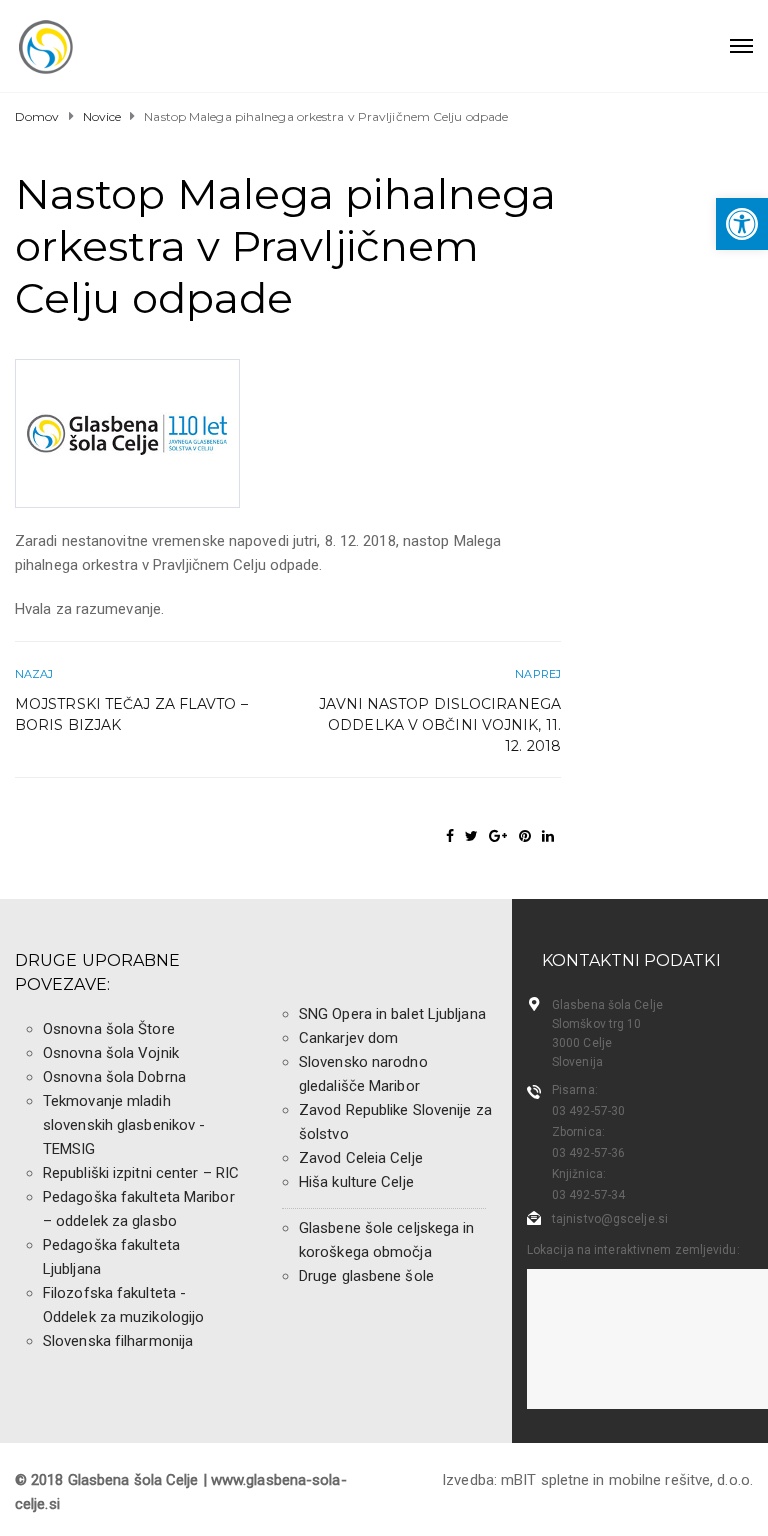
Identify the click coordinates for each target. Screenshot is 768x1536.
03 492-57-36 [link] (588, 1153)
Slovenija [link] (577, 1062)
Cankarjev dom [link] (348, 1038)
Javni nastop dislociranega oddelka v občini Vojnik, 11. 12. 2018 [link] (440, 725)
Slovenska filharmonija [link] (118, 1341)
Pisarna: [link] (575, 1090)
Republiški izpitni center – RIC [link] (141, 1173)
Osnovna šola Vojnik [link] (111, 1053)
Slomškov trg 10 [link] (597, 1024)
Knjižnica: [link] (579, 1174)
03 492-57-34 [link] (588, 1195)
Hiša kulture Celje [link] (356, 1182)
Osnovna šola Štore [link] (109, 1029)
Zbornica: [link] (578, 1132)
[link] (742, 224)
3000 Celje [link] (582, 1043)
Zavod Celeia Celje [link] (361, 1158)
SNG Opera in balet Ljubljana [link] (392, 1014)
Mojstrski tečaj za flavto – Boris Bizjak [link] (131, 714)
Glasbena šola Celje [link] (607, 1005)
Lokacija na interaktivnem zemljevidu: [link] (633, 1250)
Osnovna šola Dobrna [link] (114, 1077)
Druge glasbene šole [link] (366, 1276)
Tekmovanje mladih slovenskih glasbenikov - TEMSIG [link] (124, 1125)
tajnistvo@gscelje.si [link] (610, 1219)
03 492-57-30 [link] (588, 1111)
